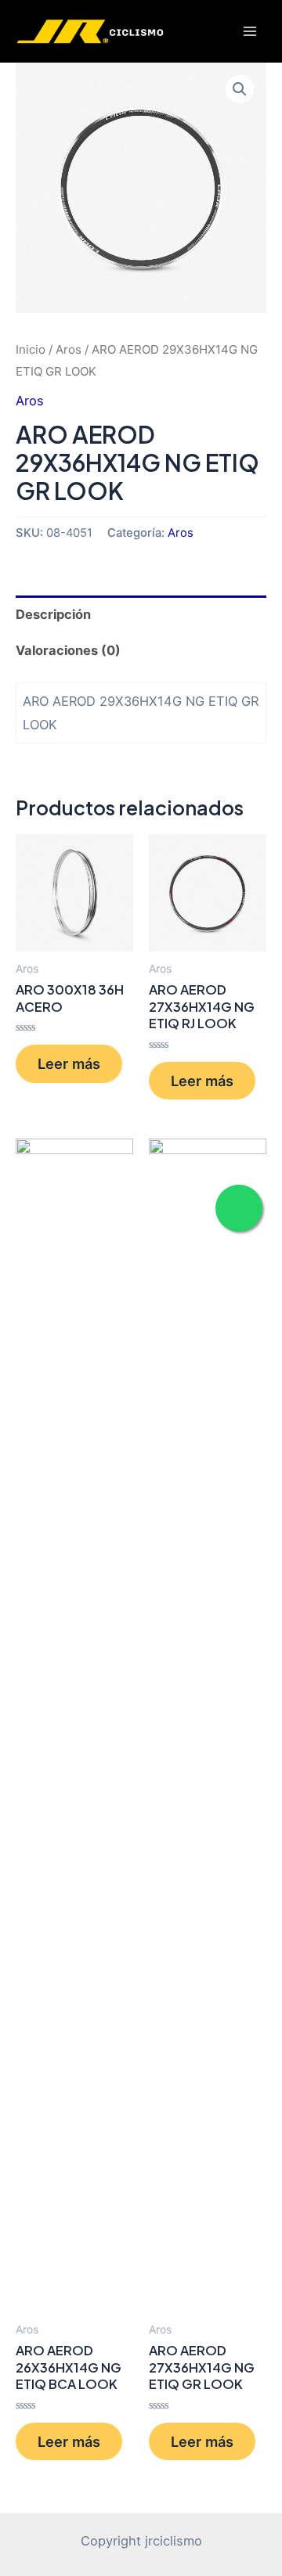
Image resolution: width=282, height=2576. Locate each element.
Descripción (53, 614)
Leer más (69, 1063)
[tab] (141, 614)
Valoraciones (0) (68, 650)
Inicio (31, 349)
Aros (69, 349)
